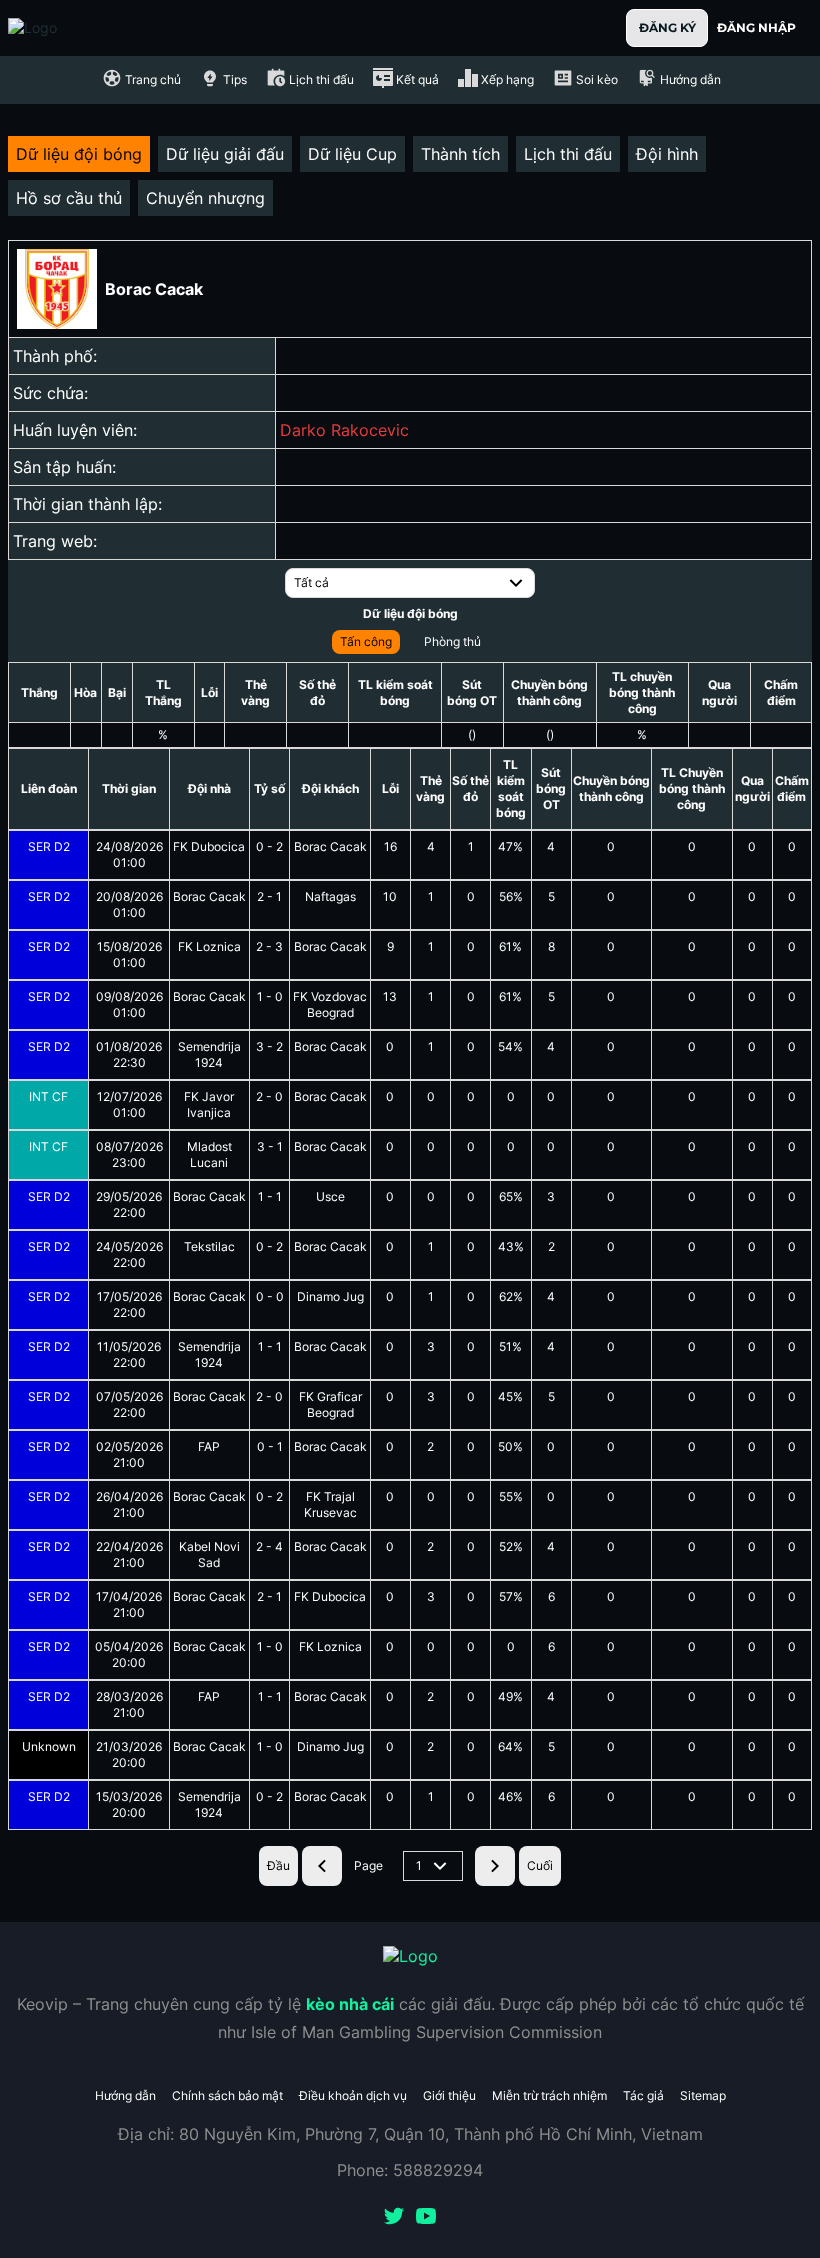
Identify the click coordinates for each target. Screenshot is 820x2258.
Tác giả (643, 2095)
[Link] (68, 28)
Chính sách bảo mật (227, 2095)
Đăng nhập (756, 27)
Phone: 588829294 (410, 2170)
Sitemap (703, 2095)
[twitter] (394, 2218)
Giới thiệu (449, 2095)
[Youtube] (426, 2218)
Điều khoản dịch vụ (353, 2095)
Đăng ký (667, 27)
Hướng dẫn (125, 2095)
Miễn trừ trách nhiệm (549, 2095)
